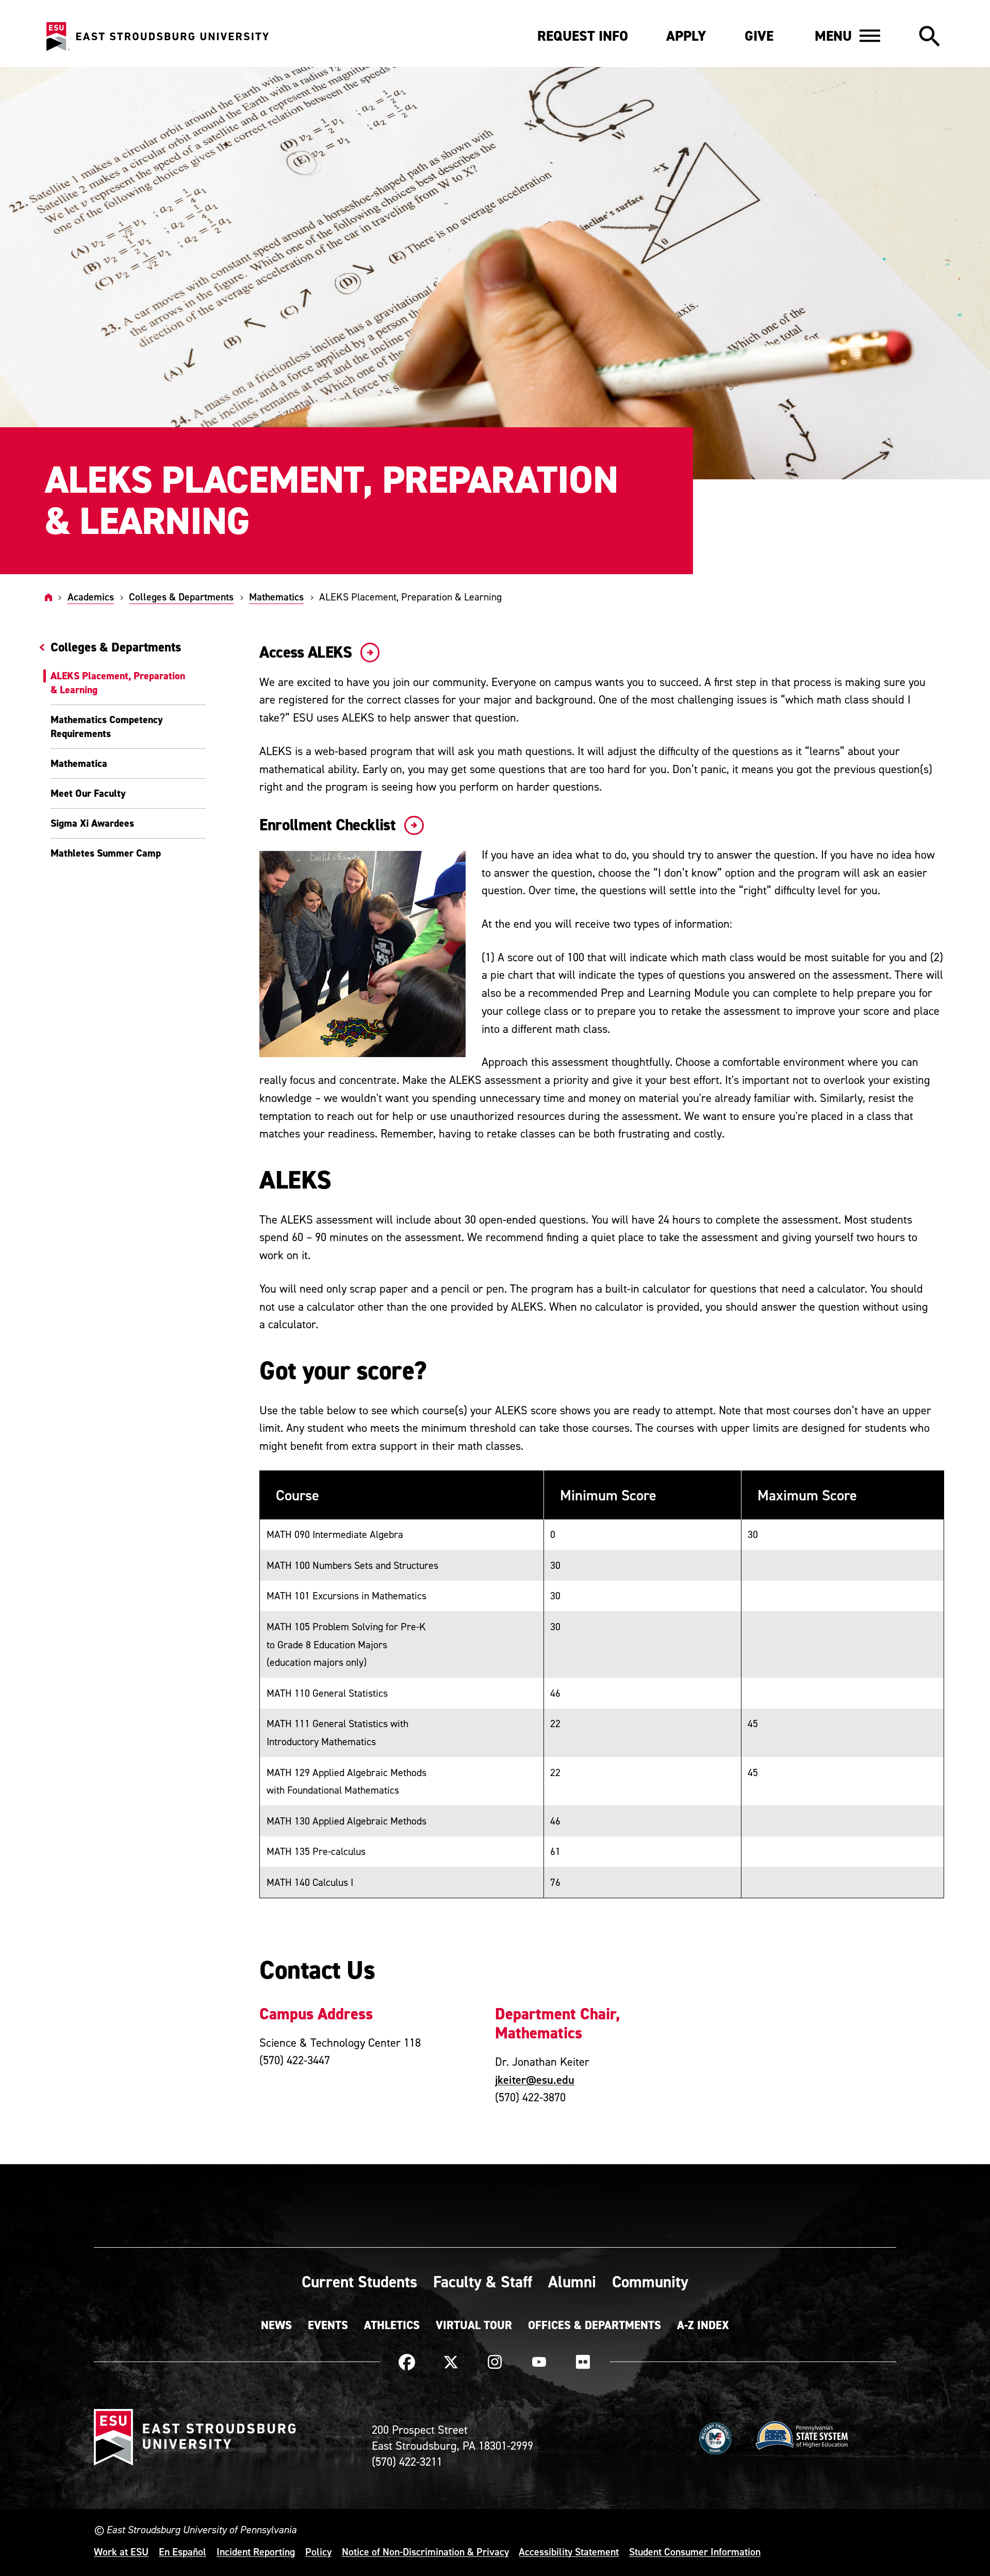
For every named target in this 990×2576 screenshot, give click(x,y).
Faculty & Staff (483, 2282)
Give (759, 36)
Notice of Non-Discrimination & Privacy (425, 2552)
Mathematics (276, 597)
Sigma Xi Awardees (92, 823)
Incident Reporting (256, 2552)
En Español (183, 2552)
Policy (318, 2552)
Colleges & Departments (181, 597)
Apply (686, 36)
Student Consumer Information (695, 2552)
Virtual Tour (474, 2325)
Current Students (359, 2282)
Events (328, 2325)
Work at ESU (121, 2552)
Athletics (392, 2325)
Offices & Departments (595, 2325)
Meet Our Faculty (88, 793)
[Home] (48, 597)
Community (650, 2282)
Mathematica (79, 763)
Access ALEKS (307, 652)
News (276, 2325)
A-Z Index (703, 2325)
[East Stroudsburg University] (157, 37)
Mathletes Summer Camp (106, 853)
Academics (91, 597)
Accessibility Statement (569, 2552)
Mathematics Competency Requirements (107, 726)
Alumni (572, 2282)
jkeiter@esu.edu (535, 2080)
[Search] (929, 37)
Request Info (583, 36)
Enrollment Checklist (329, 825)
